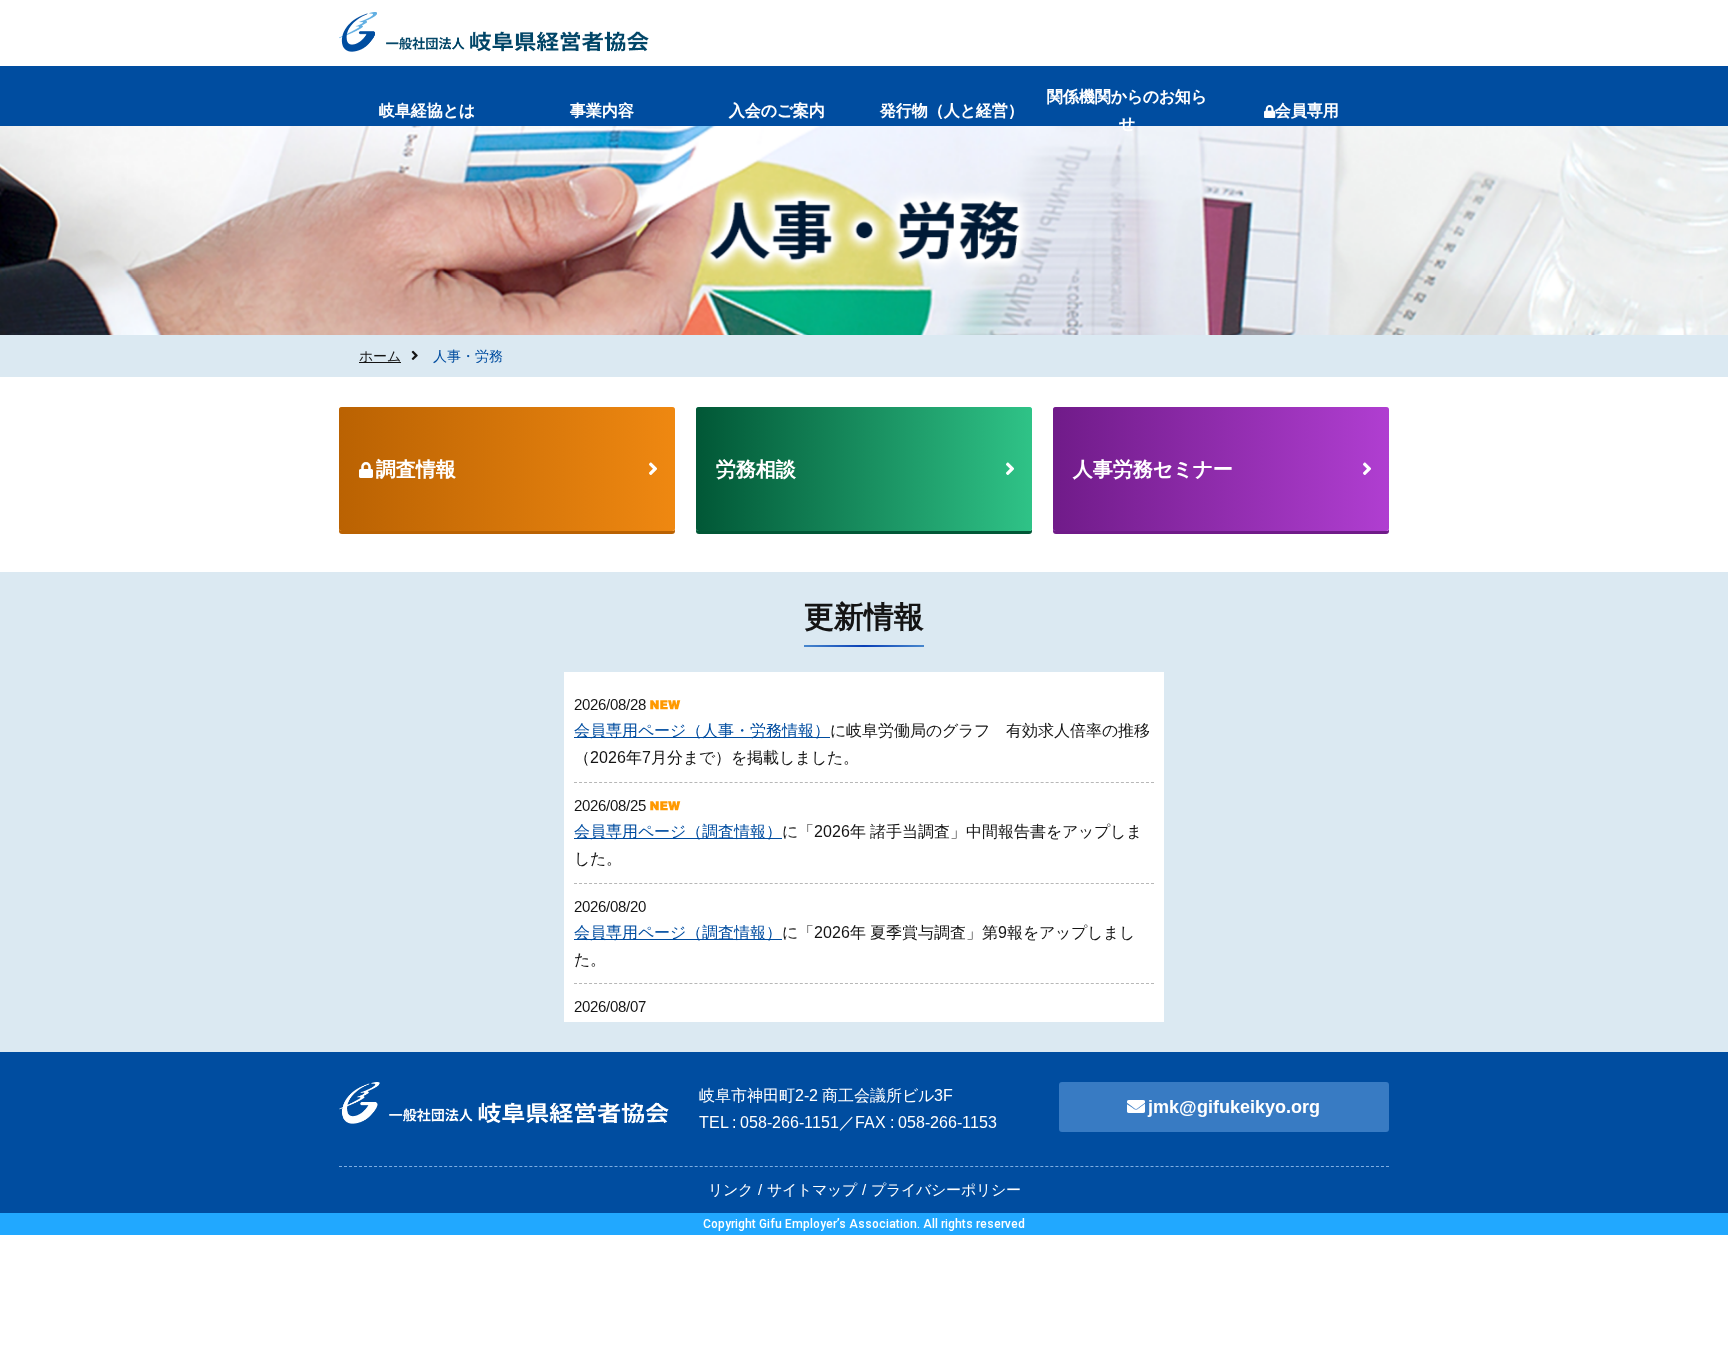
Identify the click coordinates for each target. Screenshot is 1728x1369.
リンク (730, 1189)
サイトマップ (812, 1189)
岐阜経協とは (427, 110)
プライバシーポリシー (946, 1189)
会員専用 (1307, 110)
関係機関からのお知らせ (1127, 110)
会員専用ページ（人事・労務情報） (702, 730)
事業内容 (602, 110)
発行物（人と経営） (952, 110)
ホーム (380, 356)
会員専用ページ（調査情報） (678, 831)
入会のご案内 (777, 110)
